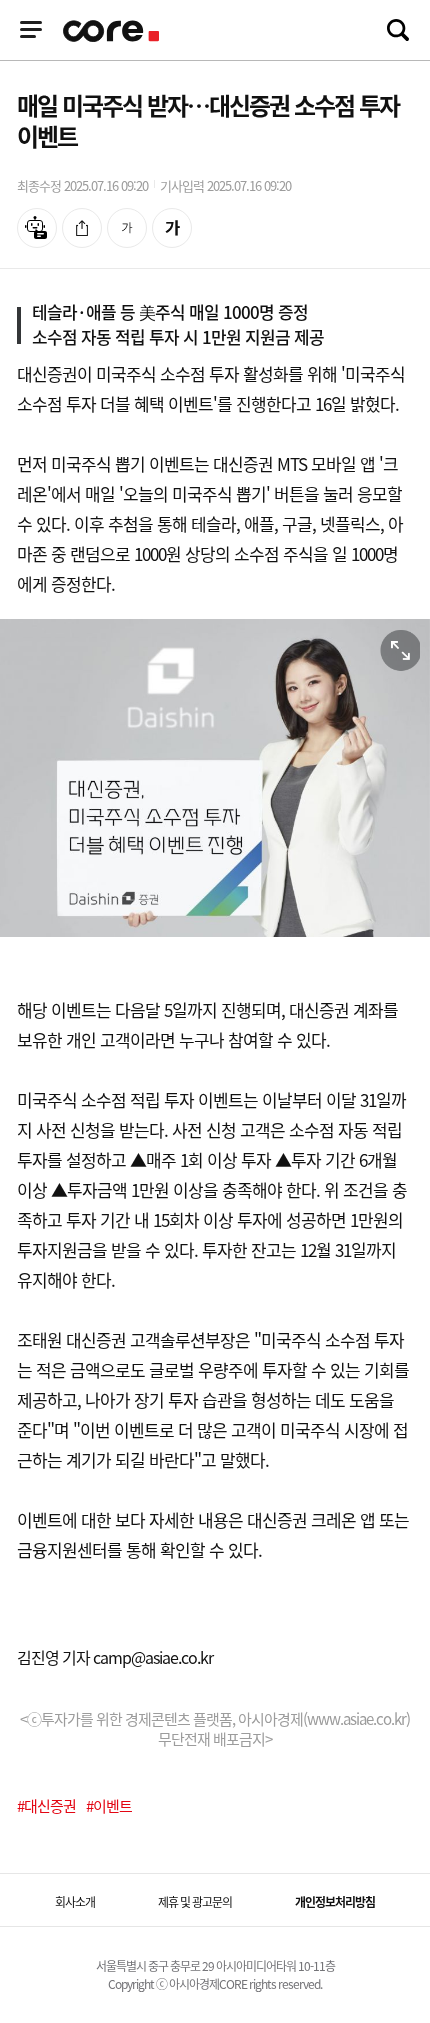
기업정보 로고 (113, 31)
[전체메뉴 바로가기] (31, 30)
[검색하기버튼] (398, 30)
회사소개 (75, 1902)
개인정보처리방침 (335, 1902)
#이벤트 (109, 1806)
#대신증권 (46, 1806)
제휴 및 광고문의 (195, 1902)
